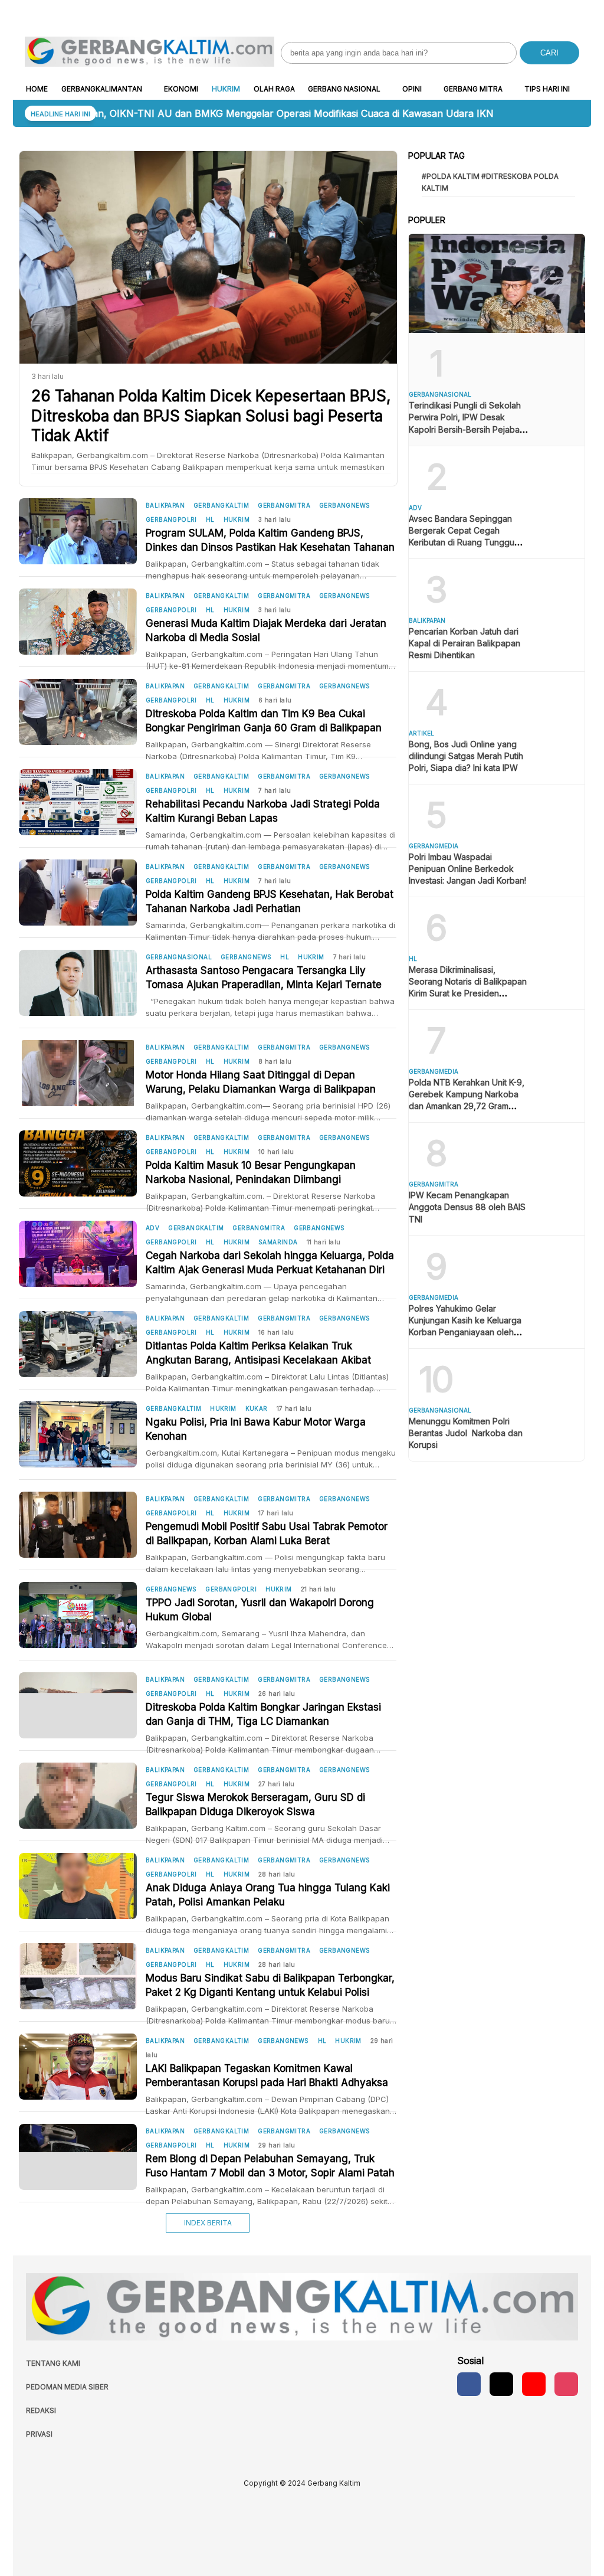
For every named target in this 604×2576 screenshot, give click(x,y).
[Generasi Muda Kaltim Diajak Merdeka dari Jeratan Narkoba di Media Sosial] (82, 622)
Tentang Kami (53, 2363)
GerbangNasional (179, 957)
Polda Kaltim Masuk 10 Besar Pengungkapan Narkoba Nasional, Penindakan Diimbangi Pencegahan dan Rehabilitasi (251, 1173)
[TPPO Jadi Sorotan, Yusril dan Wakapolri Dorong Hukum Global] (82, 1615)
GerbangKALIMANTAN (102, 89)
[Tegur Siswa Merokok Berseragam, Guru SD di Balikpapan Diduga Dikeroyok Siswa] (82, 1796)
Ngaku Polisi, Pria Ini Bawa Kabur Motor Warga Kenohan (256, 1429)
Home (37, 89)
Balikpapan (165, 505)
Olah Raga (274, 89)
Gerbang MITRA (473, 89)
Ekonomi (181, 89)
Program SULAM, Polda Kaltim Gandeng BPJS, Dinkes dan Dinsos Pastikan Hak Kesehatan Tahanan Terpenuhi (270, 541)
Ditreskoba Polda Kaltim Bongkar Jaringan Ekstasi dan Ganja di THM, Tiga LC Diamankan (263, 1714)
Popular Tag (436, 156)
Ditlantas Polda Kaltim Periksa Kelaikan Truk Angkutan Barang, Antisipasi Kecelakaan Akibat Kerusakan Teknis (258, 1354)
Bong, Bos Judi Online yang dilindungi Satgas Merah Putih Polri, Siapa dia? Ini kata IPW (466, 756)
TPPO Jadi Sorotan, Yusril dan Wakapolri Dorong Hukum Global (260, 1610)
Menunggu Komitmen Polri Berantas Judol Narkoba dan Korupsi (466, 1433)
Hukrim (226, 89)
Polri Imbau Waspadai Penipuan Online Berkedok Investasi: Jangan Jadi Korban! (467, 869)
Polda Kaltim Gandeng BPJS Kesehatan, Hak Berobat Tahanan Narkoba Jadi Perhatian (270, 901)
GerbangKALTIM (221, 505)
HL (210, 519)
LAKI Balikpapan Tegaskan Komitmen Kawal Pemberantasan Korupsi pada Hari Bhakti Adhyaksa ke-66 (267, 2076)
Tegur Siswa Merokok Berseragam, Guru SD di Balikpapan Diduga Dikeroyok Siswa (255, 1804)
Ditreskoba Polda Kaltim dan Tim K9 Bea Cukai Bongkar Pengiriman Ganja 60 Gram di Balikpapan (264, 721)
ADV (152, 1228)
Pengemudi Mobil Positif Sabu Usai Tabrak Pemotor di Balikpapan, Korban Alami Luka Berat (267, 1534)
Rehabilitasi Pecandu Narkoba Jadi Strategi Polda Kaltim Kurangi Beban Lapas (263, 811)
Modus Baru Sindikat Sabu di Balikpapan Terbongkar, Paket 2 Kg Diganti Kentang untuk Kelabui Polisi (270, 1985)
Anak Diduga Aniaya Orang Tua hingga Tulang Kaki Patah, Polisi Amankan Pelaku (268, 1895)
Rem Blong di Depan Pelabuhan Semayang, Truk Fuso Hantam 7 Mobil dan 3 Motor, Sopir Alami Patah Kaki (270, 2166)
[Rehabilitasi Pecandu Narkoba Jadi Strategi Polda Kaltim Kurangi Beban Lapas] (82, 802)
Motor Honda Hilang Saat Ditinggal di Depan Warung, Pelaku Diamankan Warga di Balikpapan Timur (261, 1083)
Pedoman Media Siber (67, 2387)
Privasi (39, 2434)
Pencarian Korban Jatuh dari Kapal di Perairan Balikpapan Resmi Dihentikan (465, 643)
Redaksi (41, 2410)
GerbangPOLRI (171, 519)
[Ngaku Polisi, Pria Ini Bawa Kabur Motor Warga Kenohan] (82, 1434)
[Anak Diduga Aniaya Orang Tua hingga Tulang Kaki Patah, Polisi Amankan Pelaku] (82, 1886)
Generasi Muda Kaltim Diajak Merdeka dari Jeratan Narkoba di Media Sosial (266, 630)
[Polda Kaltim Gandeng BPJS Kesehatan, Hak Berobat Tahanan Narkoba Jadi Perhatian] (82, 893)
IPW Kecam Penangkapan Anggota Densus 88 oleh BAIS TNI (467, 1207)
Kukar (257, 1408)
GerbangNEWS (344, 505)
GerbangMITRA (284, 505)
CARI (549, 53)
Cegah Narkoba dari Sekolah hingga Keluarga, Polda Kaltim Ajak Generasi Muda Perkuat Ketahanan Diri (270, 1263)
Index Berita (208, 2223)
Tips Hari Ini (547, 89)
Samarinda (278, 1242)
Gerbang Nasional (344, 89)
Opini (412, 89)
